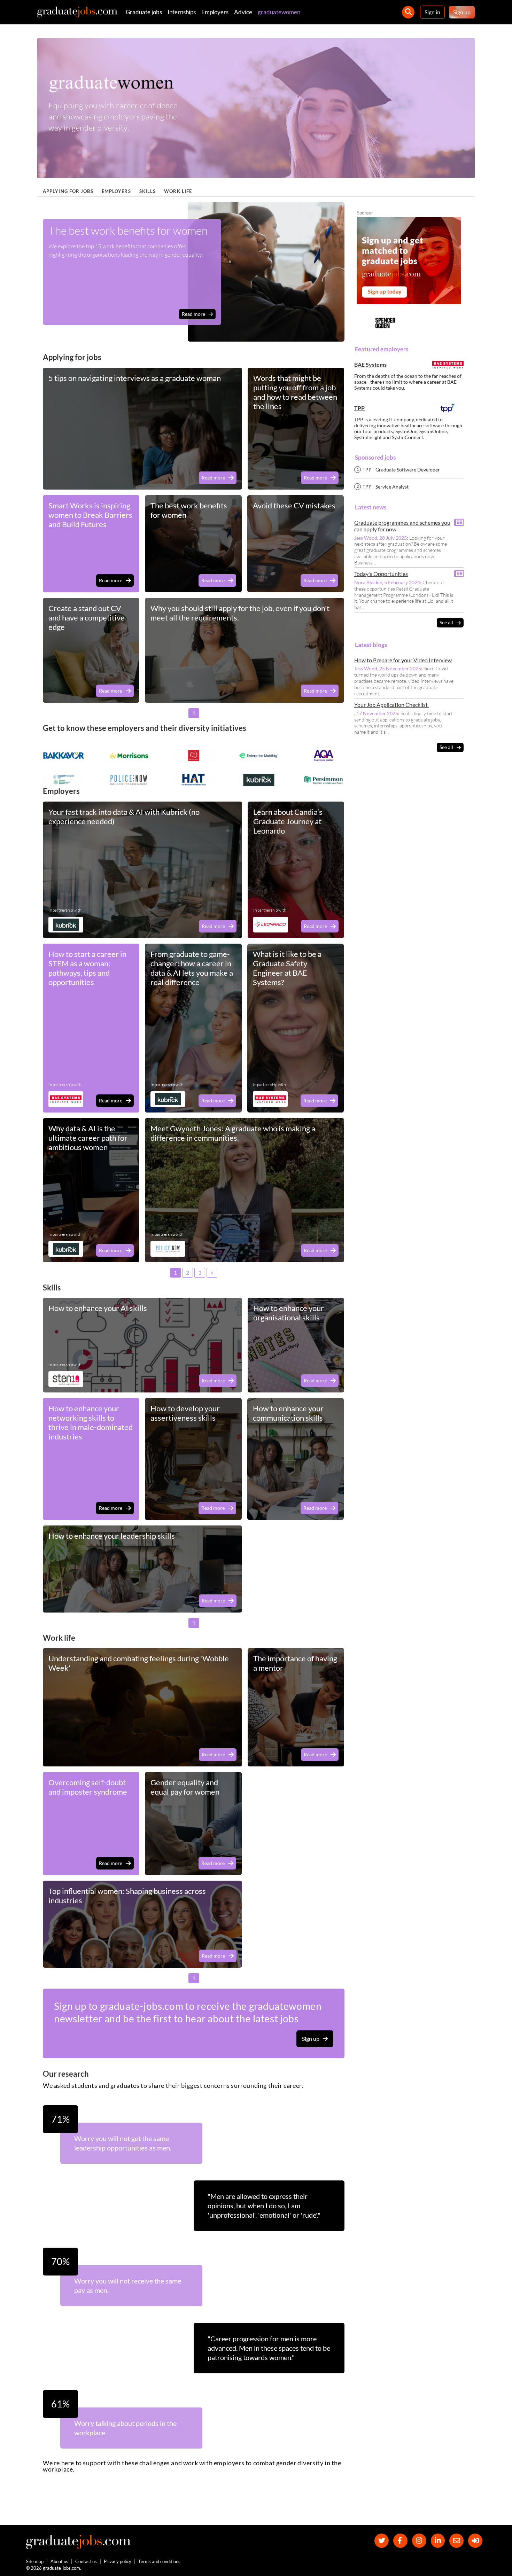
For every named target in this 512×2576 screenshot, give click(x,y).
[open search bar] (408, 12)
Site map (35, 2561)
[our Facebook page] (400, 2541)
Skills (148, 191)
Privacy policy (118, 2561)
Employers (215, 12)
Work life (178, 191)
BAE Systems (370, 365)
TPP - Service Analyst (386, 487)
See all (446, 623)
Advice (243, 12)
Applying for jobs (68, 191)
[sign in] (475, 2541)
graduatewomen (279, 12)
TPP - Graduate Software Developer (401, 470)
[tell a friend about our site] (456, 2541)
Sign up (462, 12)
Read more (193, 314)
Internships (182, 12)
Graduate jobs (144, 12)
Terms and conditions (159, 2561)
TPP (359, 408)
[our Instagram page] (419, 2541)
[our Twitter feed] (382, 2541)
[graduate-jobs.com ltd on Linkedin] (438, 2541)
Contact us (86, 2561)
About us (59, 2561)
